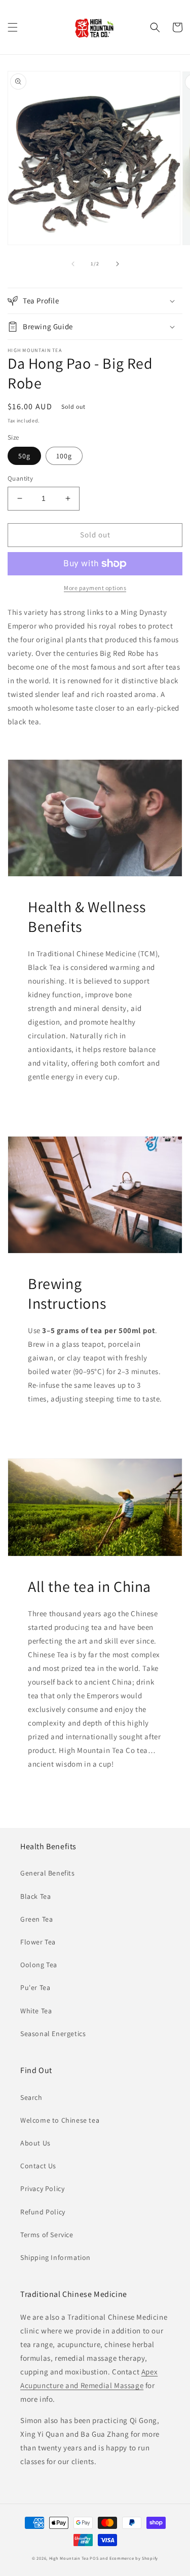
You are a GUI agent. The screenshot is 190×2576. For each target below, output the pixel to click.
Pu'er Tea (35, 1987)
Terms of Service (47, 2235)
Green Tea (36, 1919)
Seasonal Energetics (53, 2034)
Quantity (20, 478)
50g (24, 456)
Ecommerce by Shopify (134, 2558)
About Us (35, 2143)
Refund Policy (43, 2212)
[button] (13, 27)
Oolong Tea (39, 1965)
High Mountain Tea (69, 2558)
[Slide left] (73, 264)
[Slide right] (118, 264)
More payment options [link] (95, 588)
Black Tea (35, 1896)
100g (64, 456)
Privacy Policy (42, 2189)
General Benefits (48, 1873)
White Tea (36, 2011)
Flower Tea (38, 1942)
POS (94, 2558)
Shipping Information (55, 2257)
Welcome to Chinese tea (60, 2120)
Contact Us (38, 2166)
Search (31, 2097)
